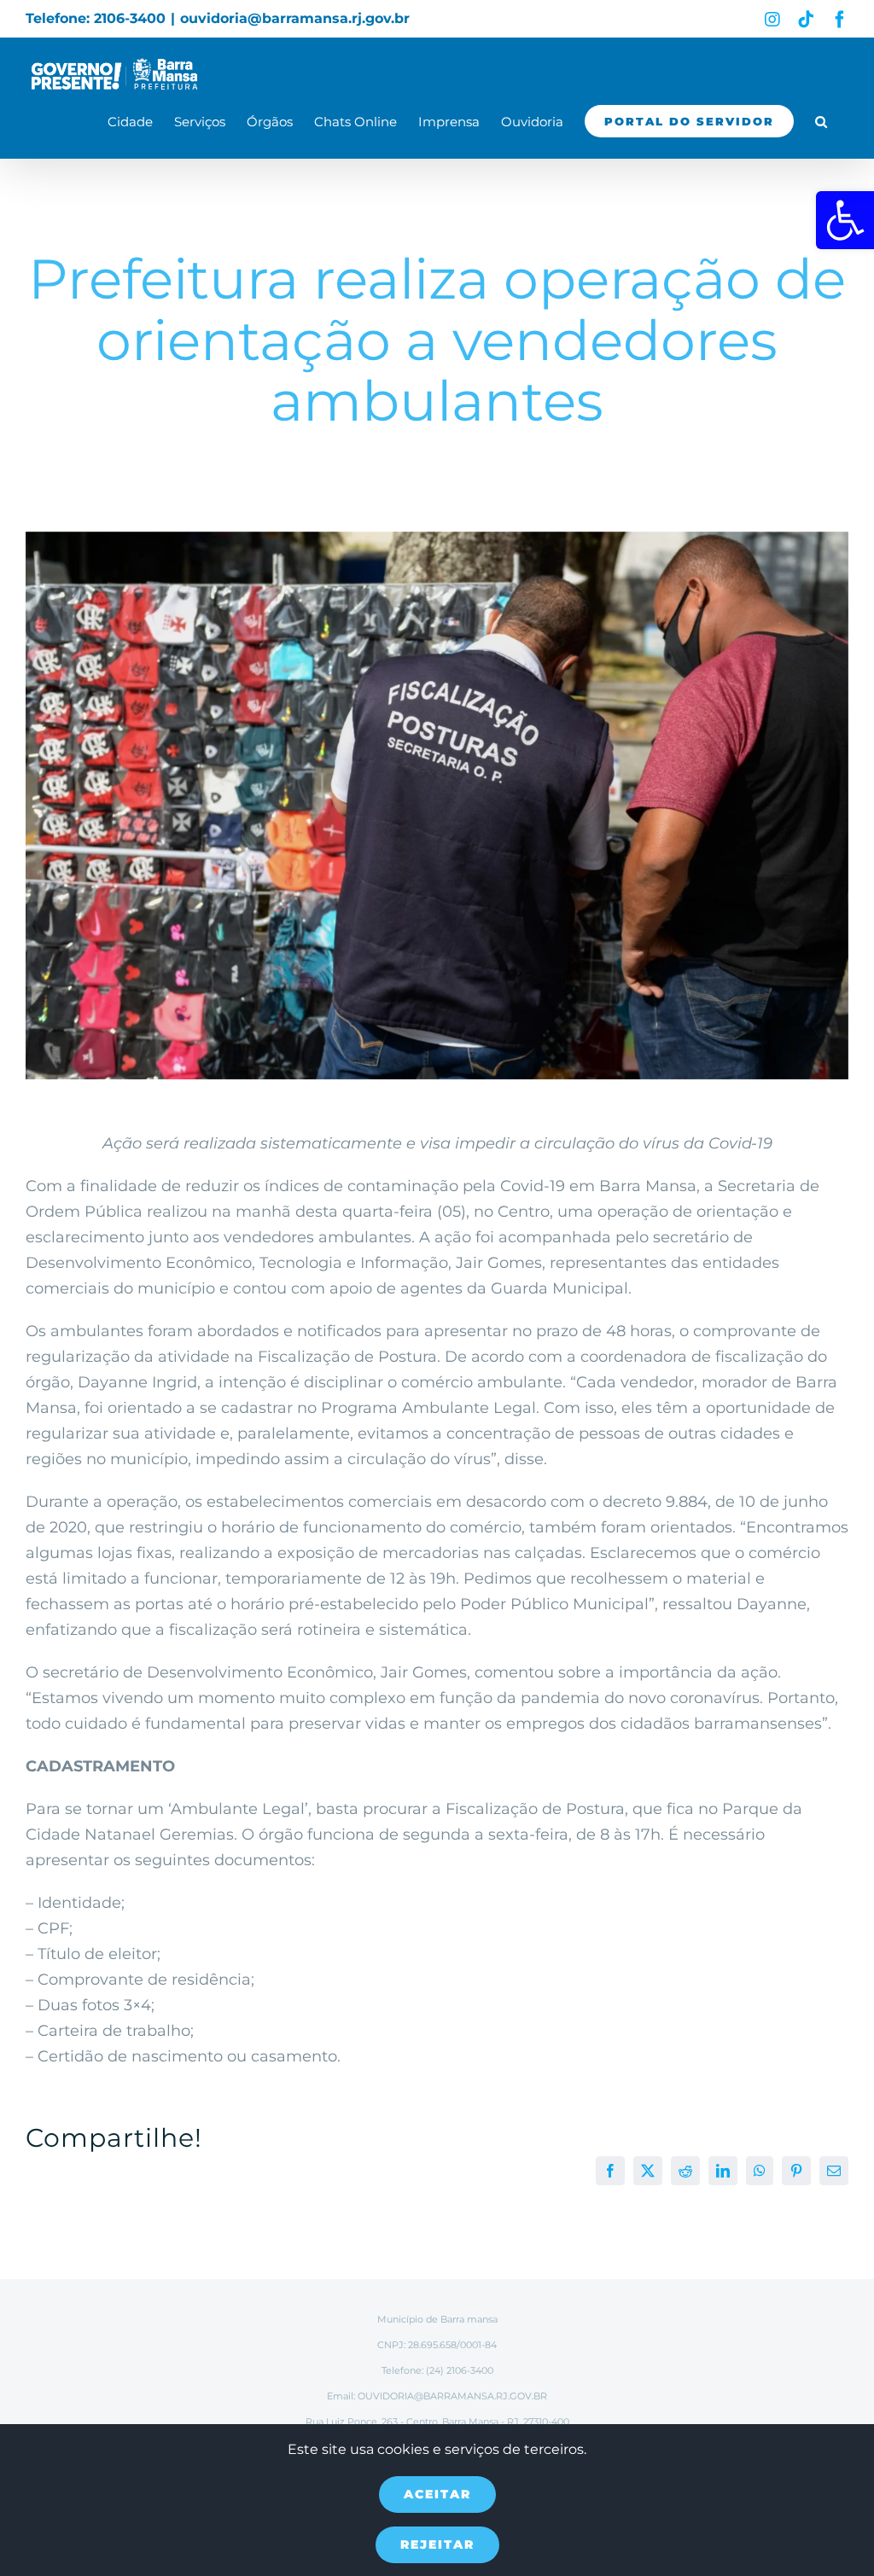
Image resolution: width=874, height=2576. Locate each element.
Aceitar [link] (437, 2494)
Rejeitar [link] (437, 2544)
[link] (845, 220)
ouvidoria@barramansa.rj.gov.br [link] (295, 18)
